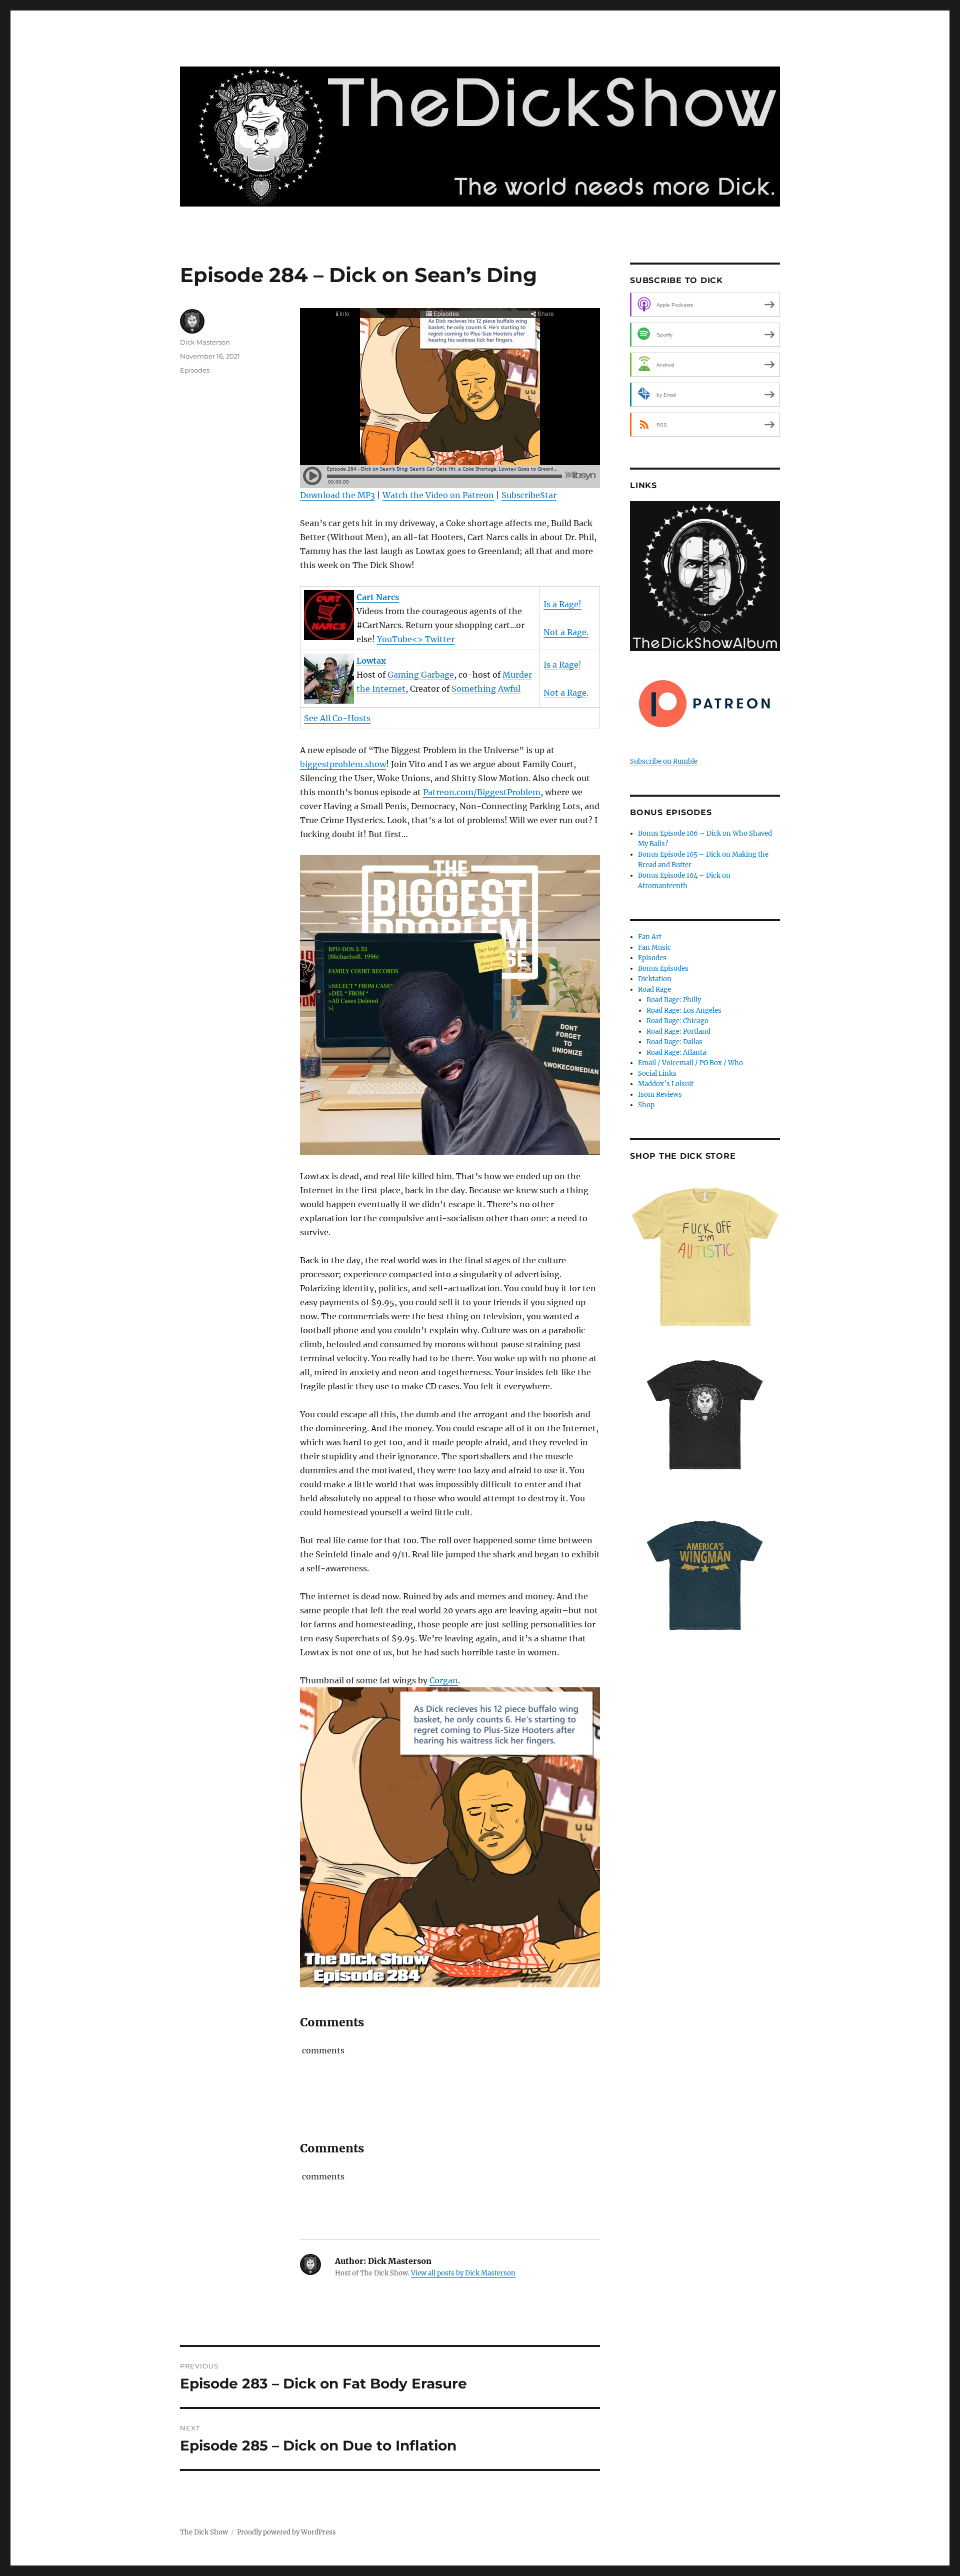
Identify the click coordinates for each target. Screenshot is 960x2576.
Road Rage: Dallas (674, 1042)
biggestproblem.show (343, 764)
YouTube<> (401, 639)
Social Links (657, 1073)
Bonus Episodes (663, 968)
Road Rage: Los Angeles (684, 1010)
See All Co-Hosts (337, 718)
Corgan (444, 1680)
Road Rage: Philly (674, 1000)
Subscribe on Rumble (664, 761)
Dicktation (655, 979)
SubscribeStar (529, 495)
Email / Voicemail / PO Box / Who (690, 1063)
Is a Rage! (562, 604)
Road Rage (654, 989)
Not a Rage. (566, 632)
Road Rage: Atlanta (676, 1052)
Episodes (195, 370)
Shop (646, 1105)
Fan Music (654, 947)
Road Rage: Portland (678, 1031)
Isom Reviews (660, 1094)
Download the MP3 (337, 495)
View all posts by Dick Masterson (463, 2273)
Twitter (440, 639)
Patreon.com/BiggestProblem (482, 792)
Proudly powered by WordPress (286, 2532)
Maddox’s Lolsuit (666, 1084)
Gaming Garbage (421, 675)
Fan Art (650, 937)
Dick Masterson (205, 342)
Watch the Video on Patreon (438, 495)
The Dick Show (204, 2532)
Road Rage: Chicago (677, 1021)
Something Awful (486, 689)
